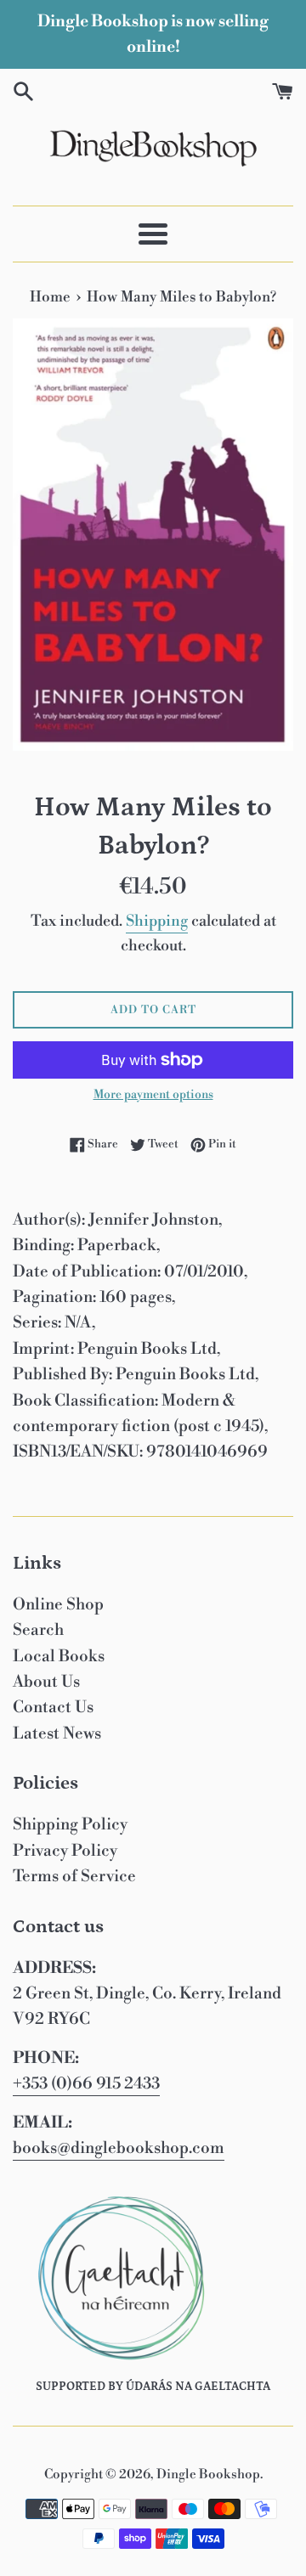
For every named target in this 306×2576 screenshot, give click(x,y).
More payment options (153, 1095)
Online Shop (58, 1604)
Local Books (59, 1656)
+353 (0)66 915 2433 (86, 2083)
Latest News (57, 1733)
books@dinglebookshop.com (119, 2148)
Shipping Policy (70, 1824)
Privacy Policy (65, 1851)
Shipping (157, 921)
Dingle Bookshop (208, 2475)
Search (38, 1630)
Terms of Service (74, 1876)
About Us (46, 1682)
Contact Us (53, 1707)
